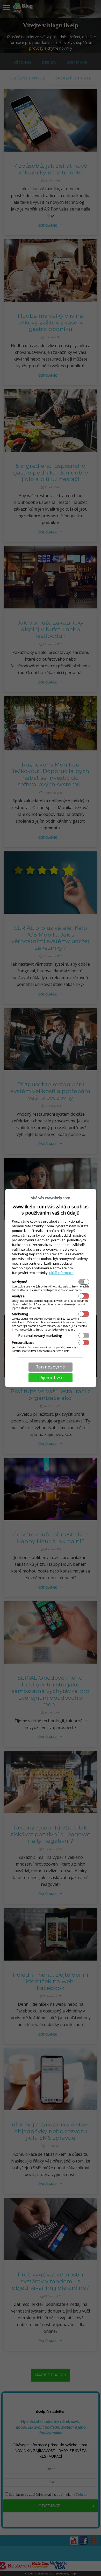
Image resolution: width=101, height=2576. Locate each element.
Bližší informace (61, 1273)
